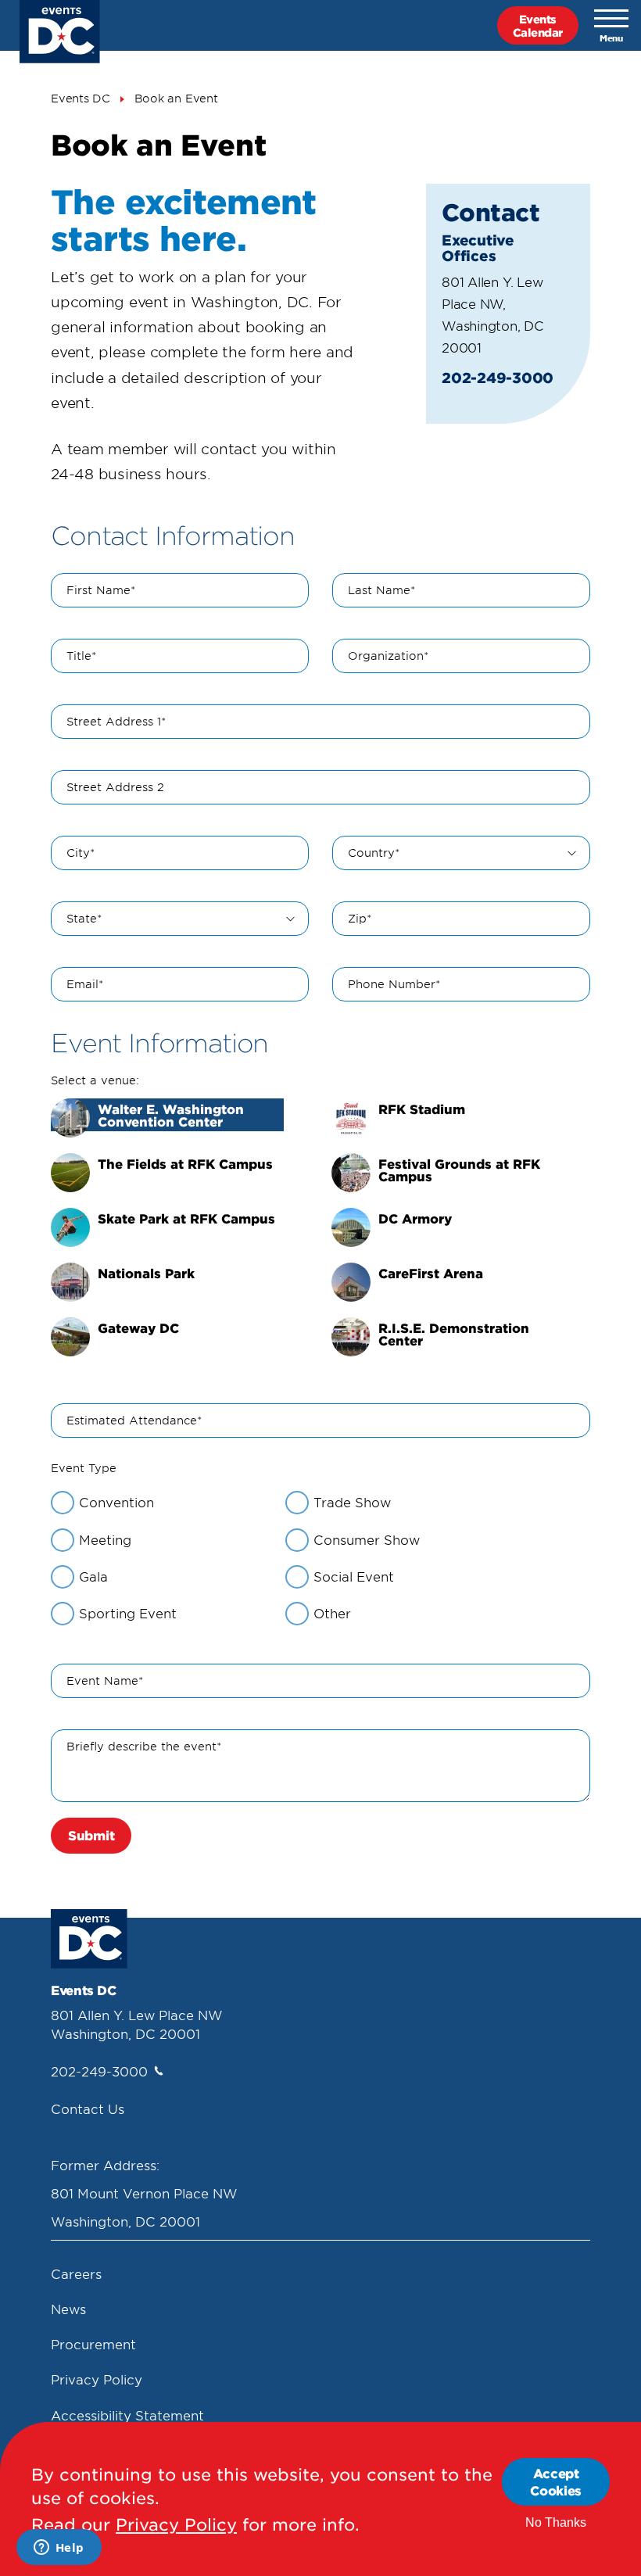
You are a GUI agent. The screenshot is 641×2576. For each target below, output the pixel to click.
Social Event (354, 1576)
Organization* (388, 656)
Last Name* (381, 590)
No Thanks (556, 2522)
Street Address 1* (116, 721)
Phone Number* (394, 984)
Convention (116, 1502)
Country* (374, 853)
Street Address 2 (115, 787)
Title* (81, 656)
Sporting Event (128, 1613)
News (68, 2309)
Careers (76, 2273)
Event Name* (105, 1680)
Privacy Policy (97, 2379)
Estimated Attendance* (134, 1420)
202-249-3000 (99, 2071)
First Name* (101, 590)
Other (332, 1613)
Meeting (105, 1539)
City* (81, 853)
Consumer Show (367, 1539)
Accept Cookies (556, 2481)
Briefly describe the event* (144, 1746)
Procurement (93, 2344)
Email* (85, 984)
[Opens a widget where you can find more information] (59, 2549)
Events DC (81, 98)
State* (84, 918)
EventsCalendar (538, 25)
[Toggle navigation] (611, 26)
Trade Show (352, 1502)
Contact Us (88, 2108)
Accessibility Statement (127, 2415)
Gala (93, 1576)
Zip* (360, 918)
